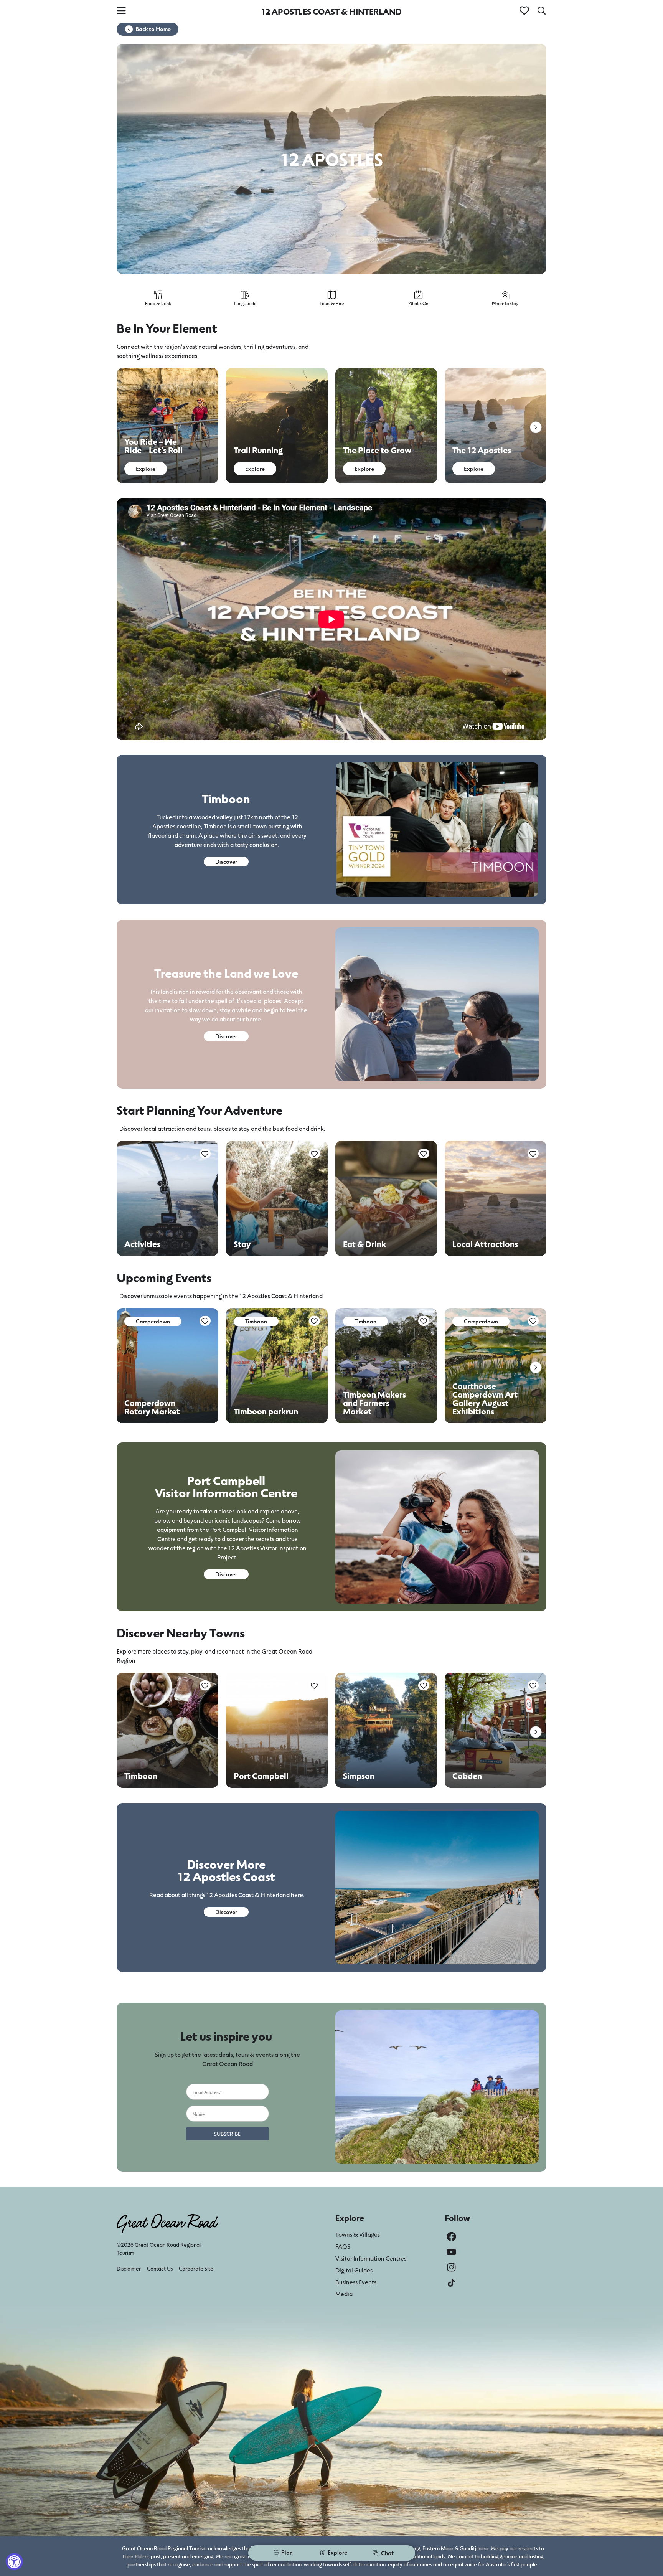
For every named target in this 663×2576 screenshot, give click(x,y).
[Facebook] (451, 2237)
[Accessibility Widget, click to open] (14, 2562)
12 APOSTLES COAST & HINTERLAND (331, 11)
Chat (387, 2553)
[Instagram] (451, 2267)
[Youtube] (451, 2252)
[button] (536, 427)
